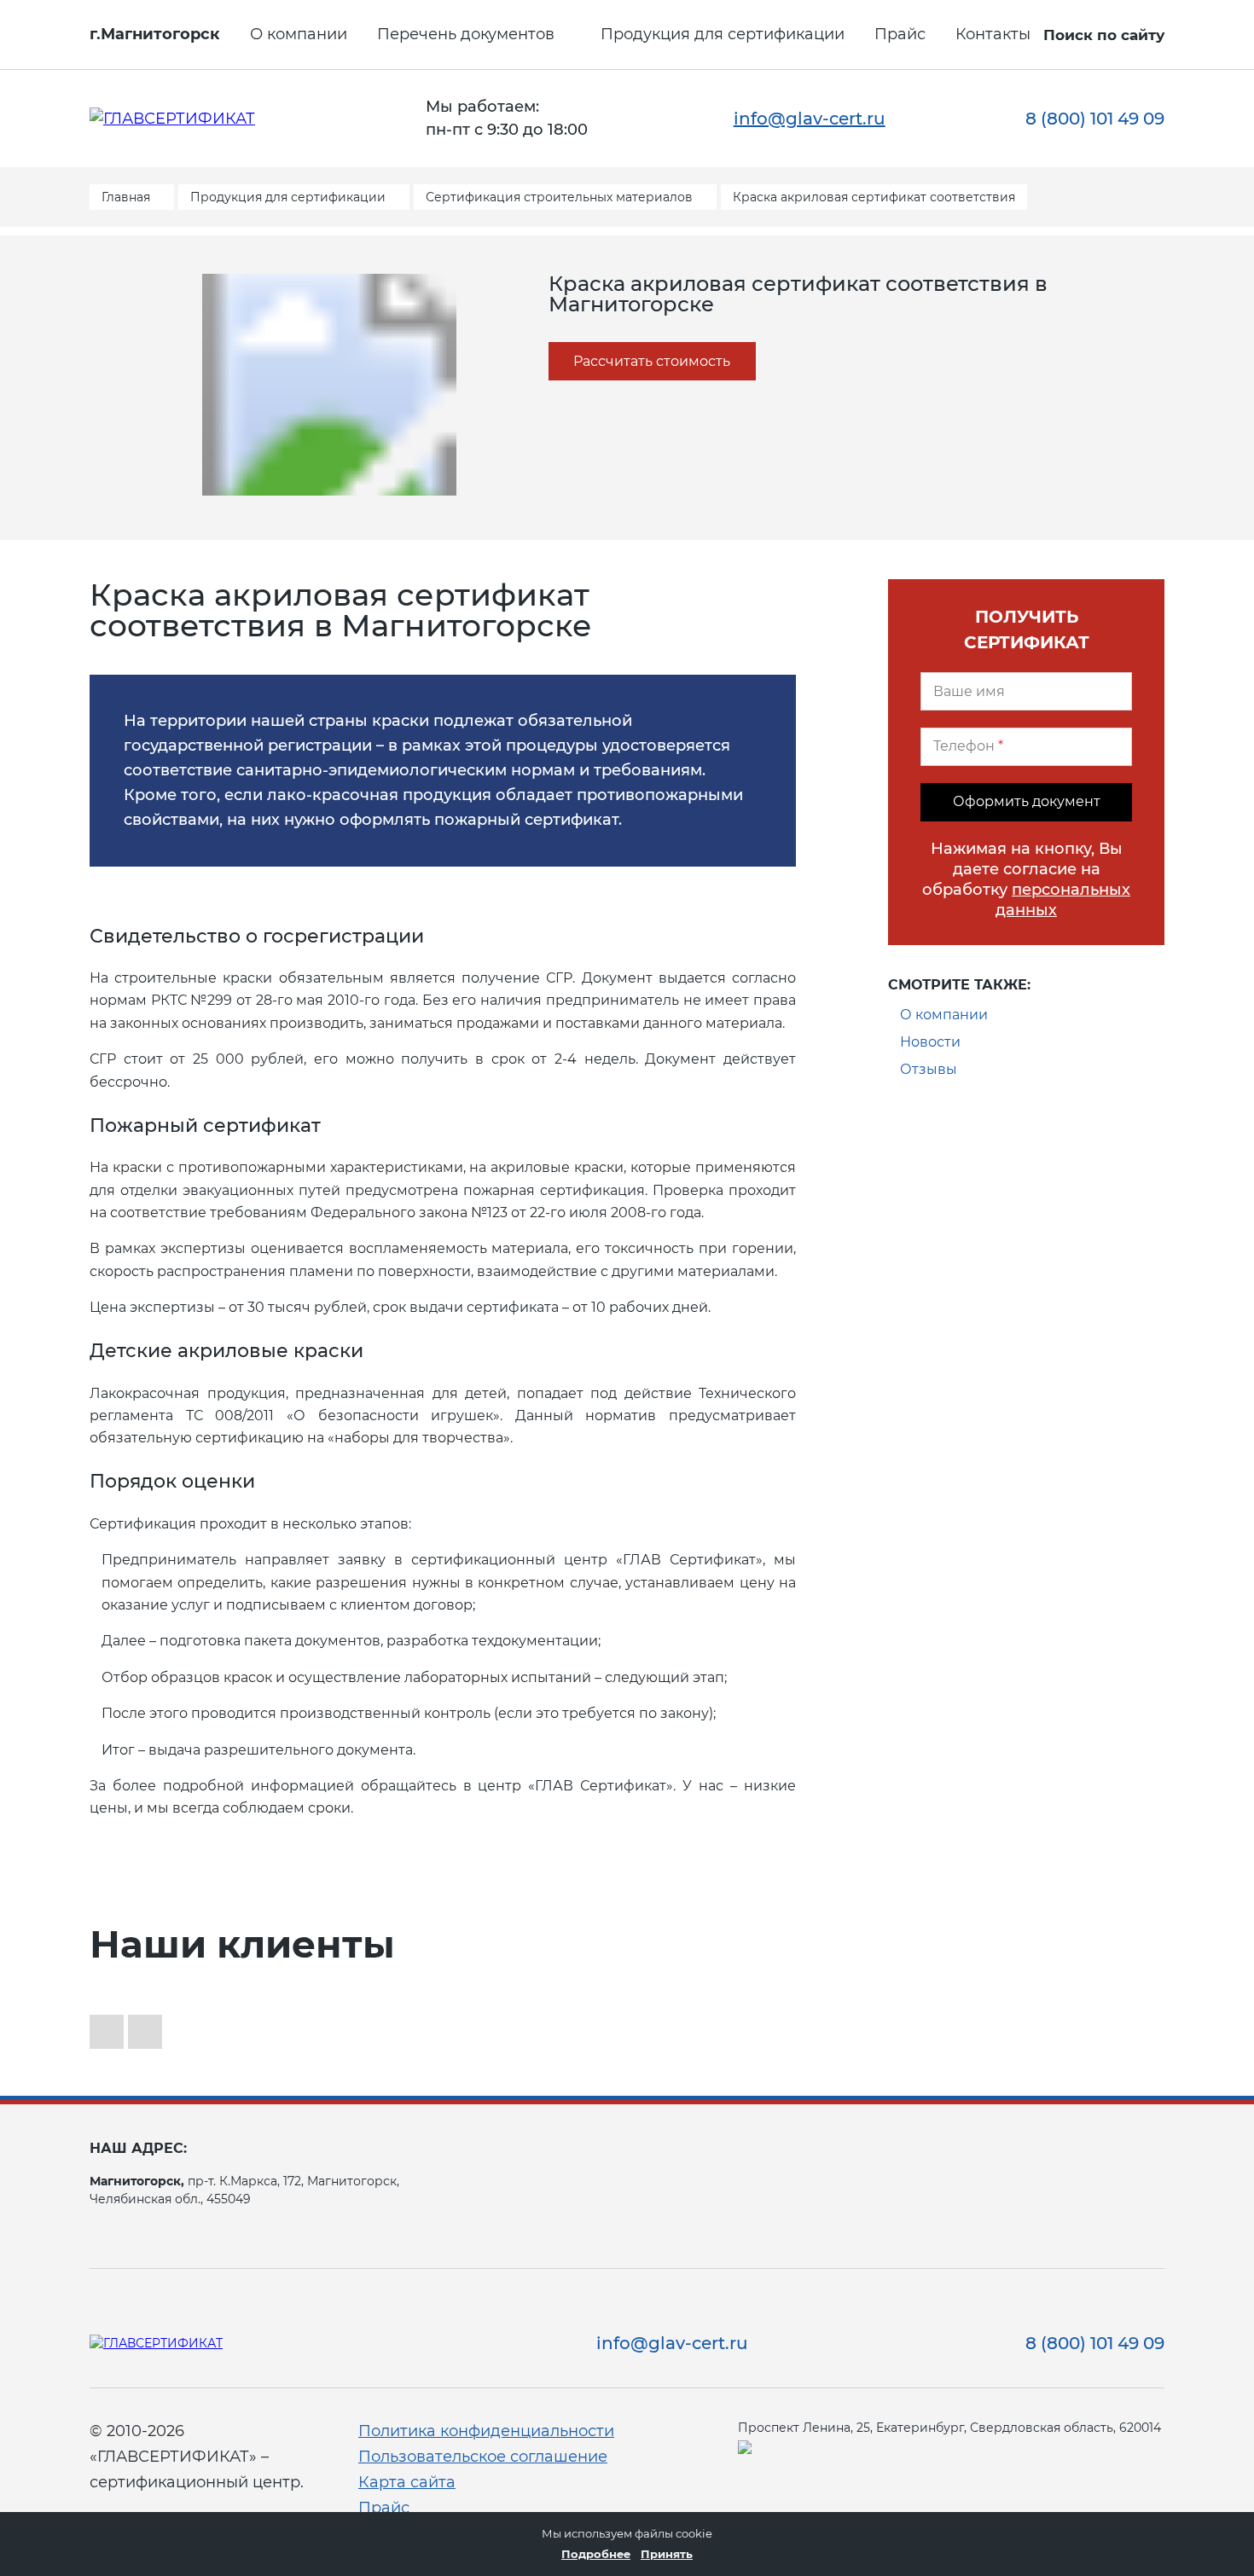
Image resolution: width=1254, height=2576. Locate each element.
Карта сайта (407, 2482)
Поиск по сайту (1104, 35)
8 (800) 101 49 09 (1095, 119)
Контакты (993, 34)
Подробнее (596, 2554)
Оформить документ (1027, 801)
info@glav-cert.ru (810, 119)
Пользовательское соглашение (483, 2457)
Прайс (900, 34)
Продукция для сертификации (723, 34)
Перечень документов (466, 34)
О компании (299, 34)
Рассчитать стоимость (652, 361)
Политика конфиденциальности (486, 2431)
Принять (667, 2554)
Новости (930, 1042)
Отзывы (929, 1069)
